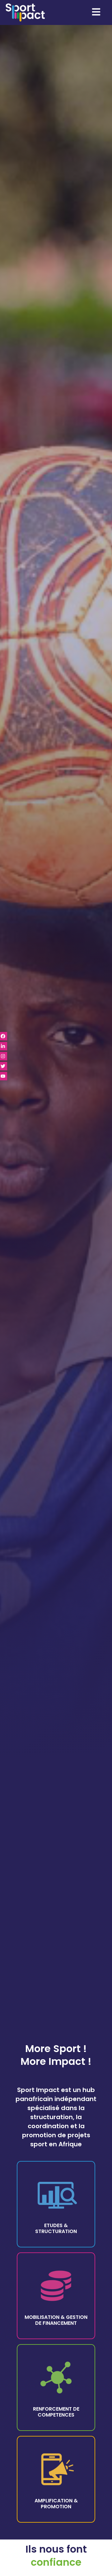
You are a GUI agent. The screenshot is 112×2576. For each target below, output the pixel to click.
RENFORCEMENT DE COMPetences (56, 2412)
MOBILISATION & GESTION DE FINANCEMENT (56, 2320)
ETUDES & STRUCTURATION (56, 2228)
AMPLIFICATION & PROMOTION (56, 2504)
